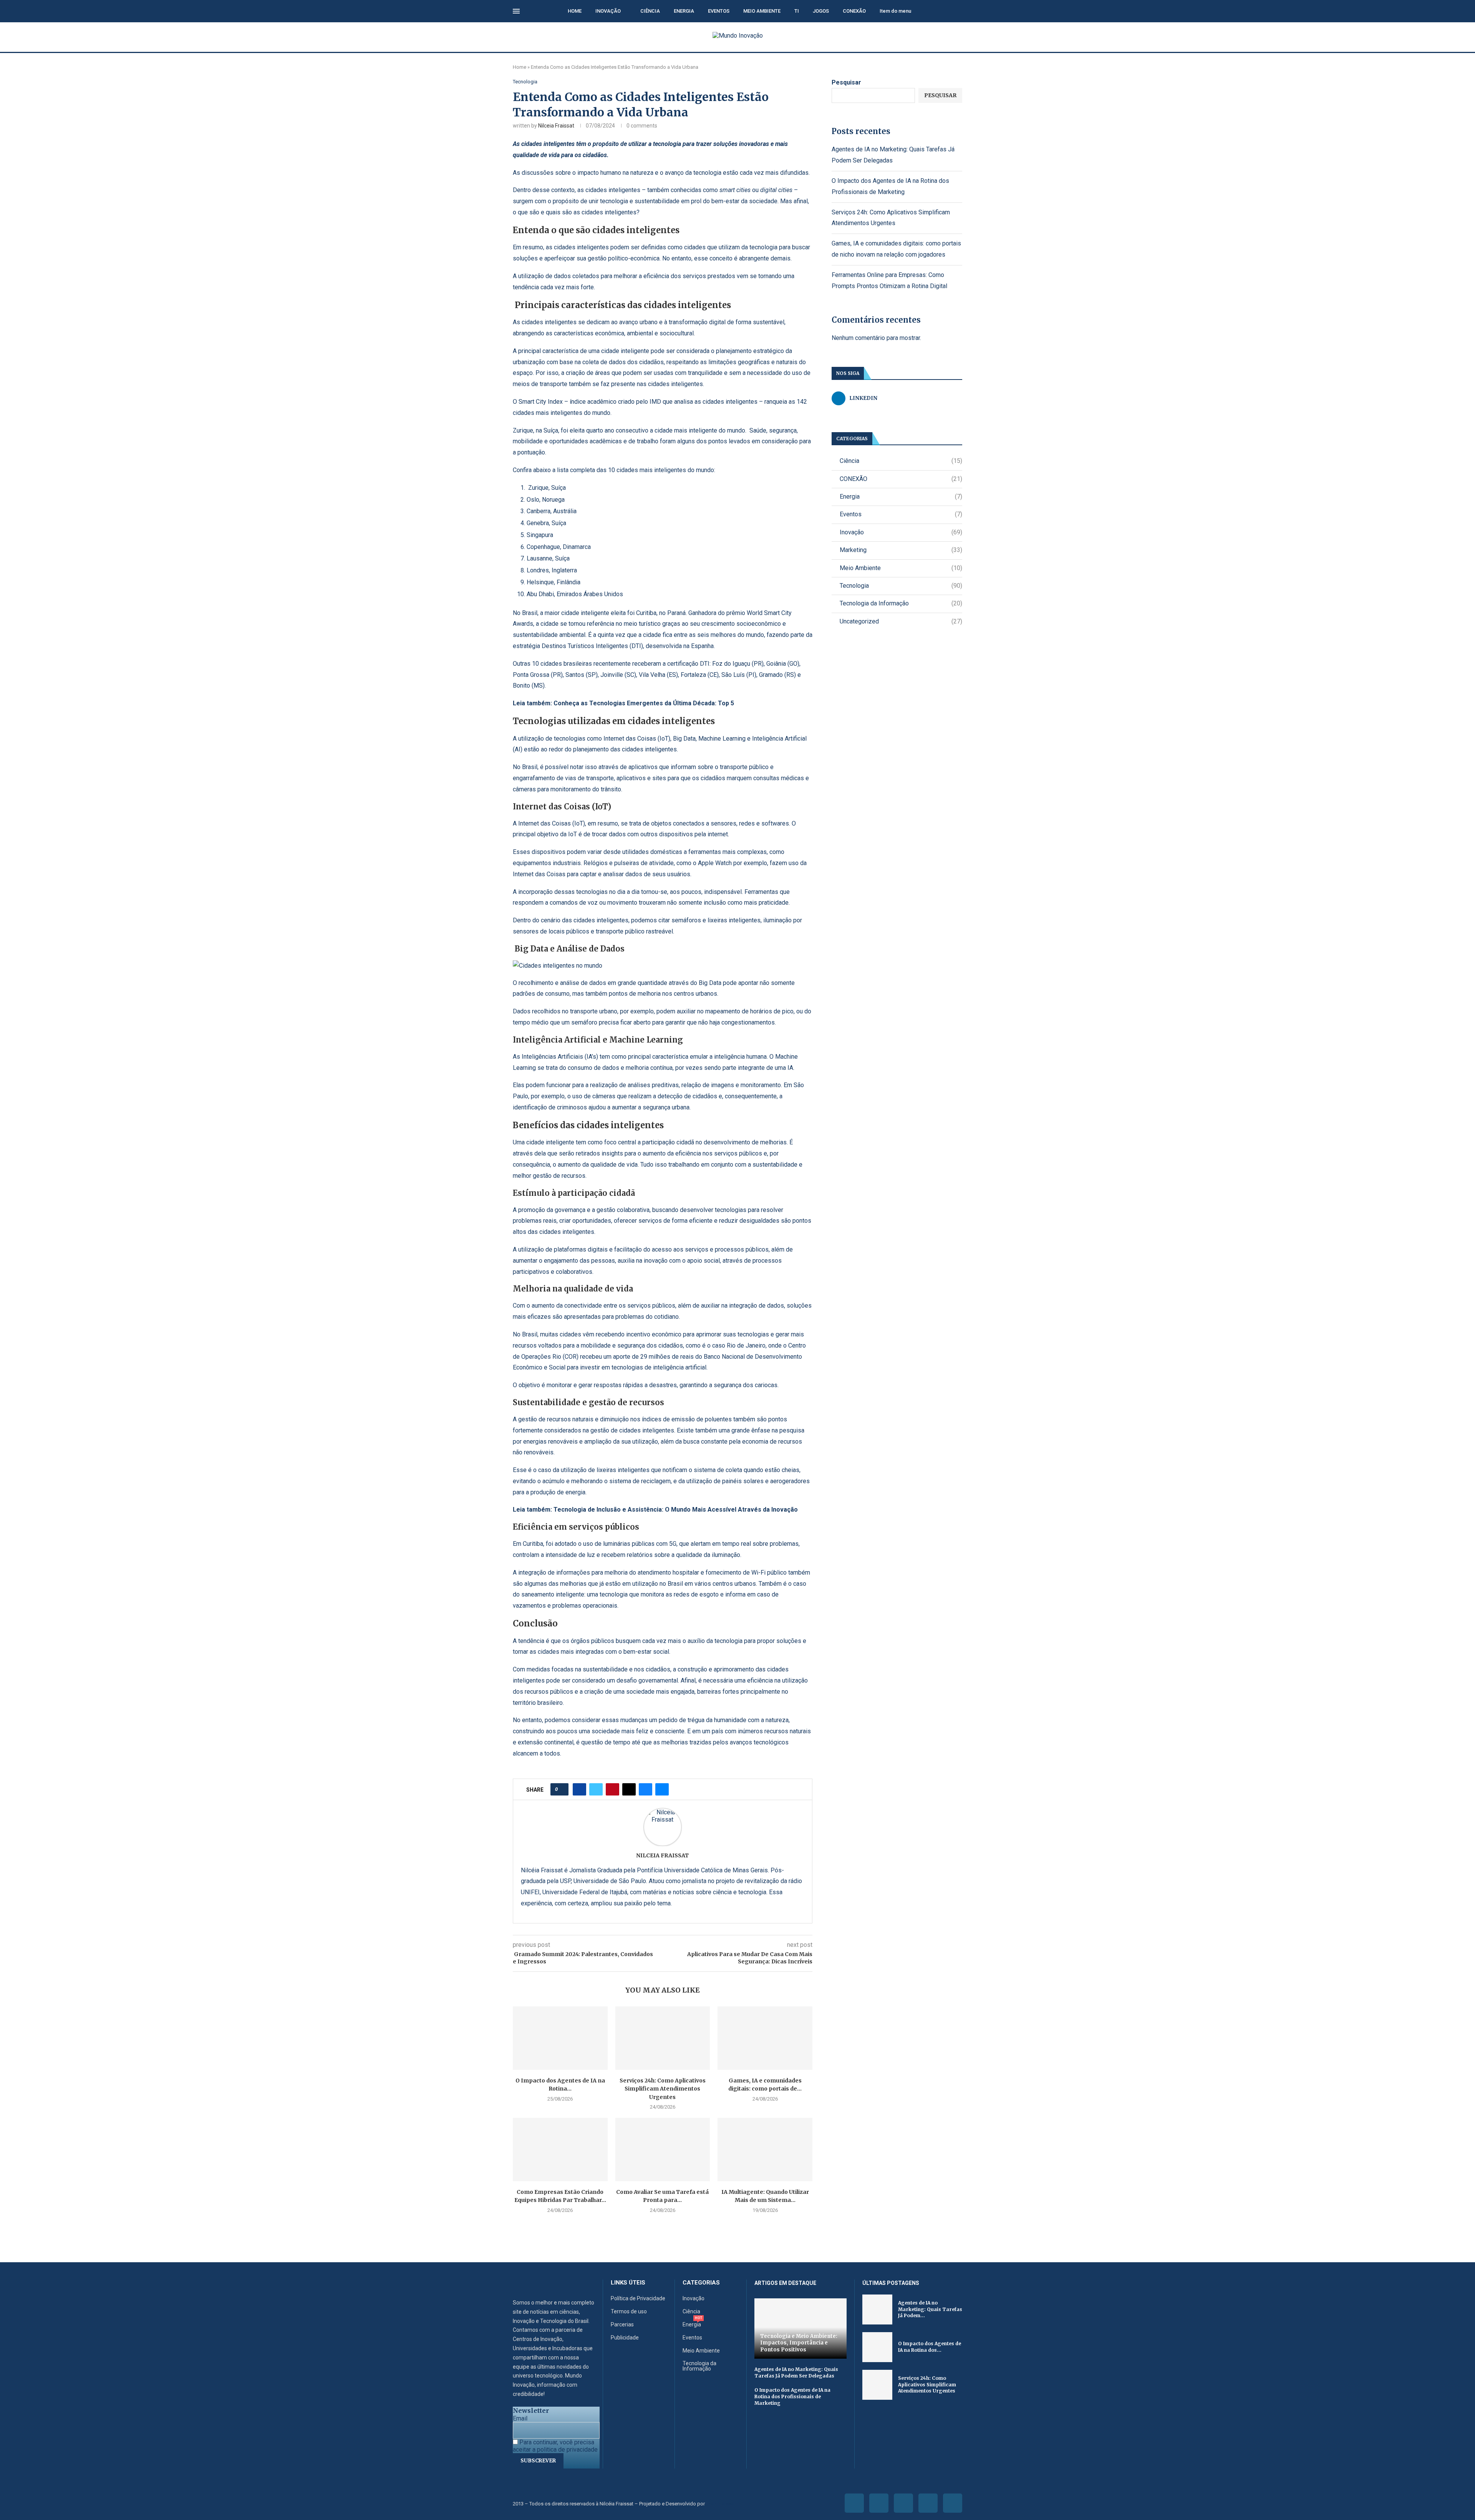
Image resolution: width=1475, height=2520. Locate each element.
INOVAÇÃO (608, 11)
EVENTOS (719, 11)
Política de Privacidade (638, 2298)
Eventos (901, 514)
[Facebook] (854, 2503)
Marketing (901, 550)
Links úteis (628, 2283)
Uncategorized (901, 621)
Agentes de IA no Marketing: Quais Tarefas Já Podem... (930, 2309)
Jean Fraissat (721, 2504)
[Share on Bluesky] (646, 1789)
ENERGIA (684, 11)
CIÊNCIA (650, 11)
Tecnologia (901, 586)
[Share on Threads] (629, 1789)
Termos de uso (629, 2311)
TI (797, 11)
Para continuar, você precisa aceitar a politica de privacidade (555, 2446)
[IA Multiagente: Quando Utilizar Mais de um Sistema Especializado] (765, 2149)
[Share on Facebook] (579, 1789)
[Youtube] (928, 2503)
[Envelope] (953, 2503)
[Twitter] (879, 2503)
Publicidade (625, 2338)
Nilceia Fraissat (556, 126)
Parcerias (622, 2324)
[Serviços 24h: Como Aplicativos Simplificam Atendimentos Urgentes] (663, 2038)
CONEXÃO (854, 11)
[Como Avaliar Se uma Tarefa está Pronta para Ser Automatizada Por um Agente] (663, 2149)
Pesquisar (846, 82)
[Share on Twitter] (596, 1789)
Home (520, 67)
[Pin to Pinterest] (612, 1789)
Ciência (901, 461)
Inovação (901, 532)
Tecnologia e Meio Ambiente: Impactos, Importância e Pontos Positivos (799, 2343)
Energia (901, 497)
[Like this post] (562, 1789)
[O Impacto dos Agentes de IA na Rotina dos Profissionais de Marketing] (560, 2038)
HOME (575, 11)
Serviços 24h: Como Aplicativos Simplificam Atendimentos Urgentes (663, 2089)
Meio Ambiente (901, 568)
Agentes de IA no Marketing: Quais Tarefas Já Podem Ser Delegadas (796, 2372)
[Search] (958, 12)
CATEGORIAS (701, 2283)
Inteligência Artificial (779, 739)
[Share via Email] (662, 1789)
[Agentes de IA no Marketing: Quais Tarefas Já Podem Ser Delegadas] (877, 2309)
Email (520, 2418)
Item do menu (895, 11)
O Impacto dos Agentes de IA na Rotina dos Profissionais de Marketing (792, 2396)
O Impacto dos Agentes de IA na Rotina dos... (930, 2347)
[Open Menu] (516, 11)
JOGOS (821, 11)
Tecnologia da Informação (901, 603)
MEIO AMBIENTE (762, 11)
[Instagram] (903, 2503)
